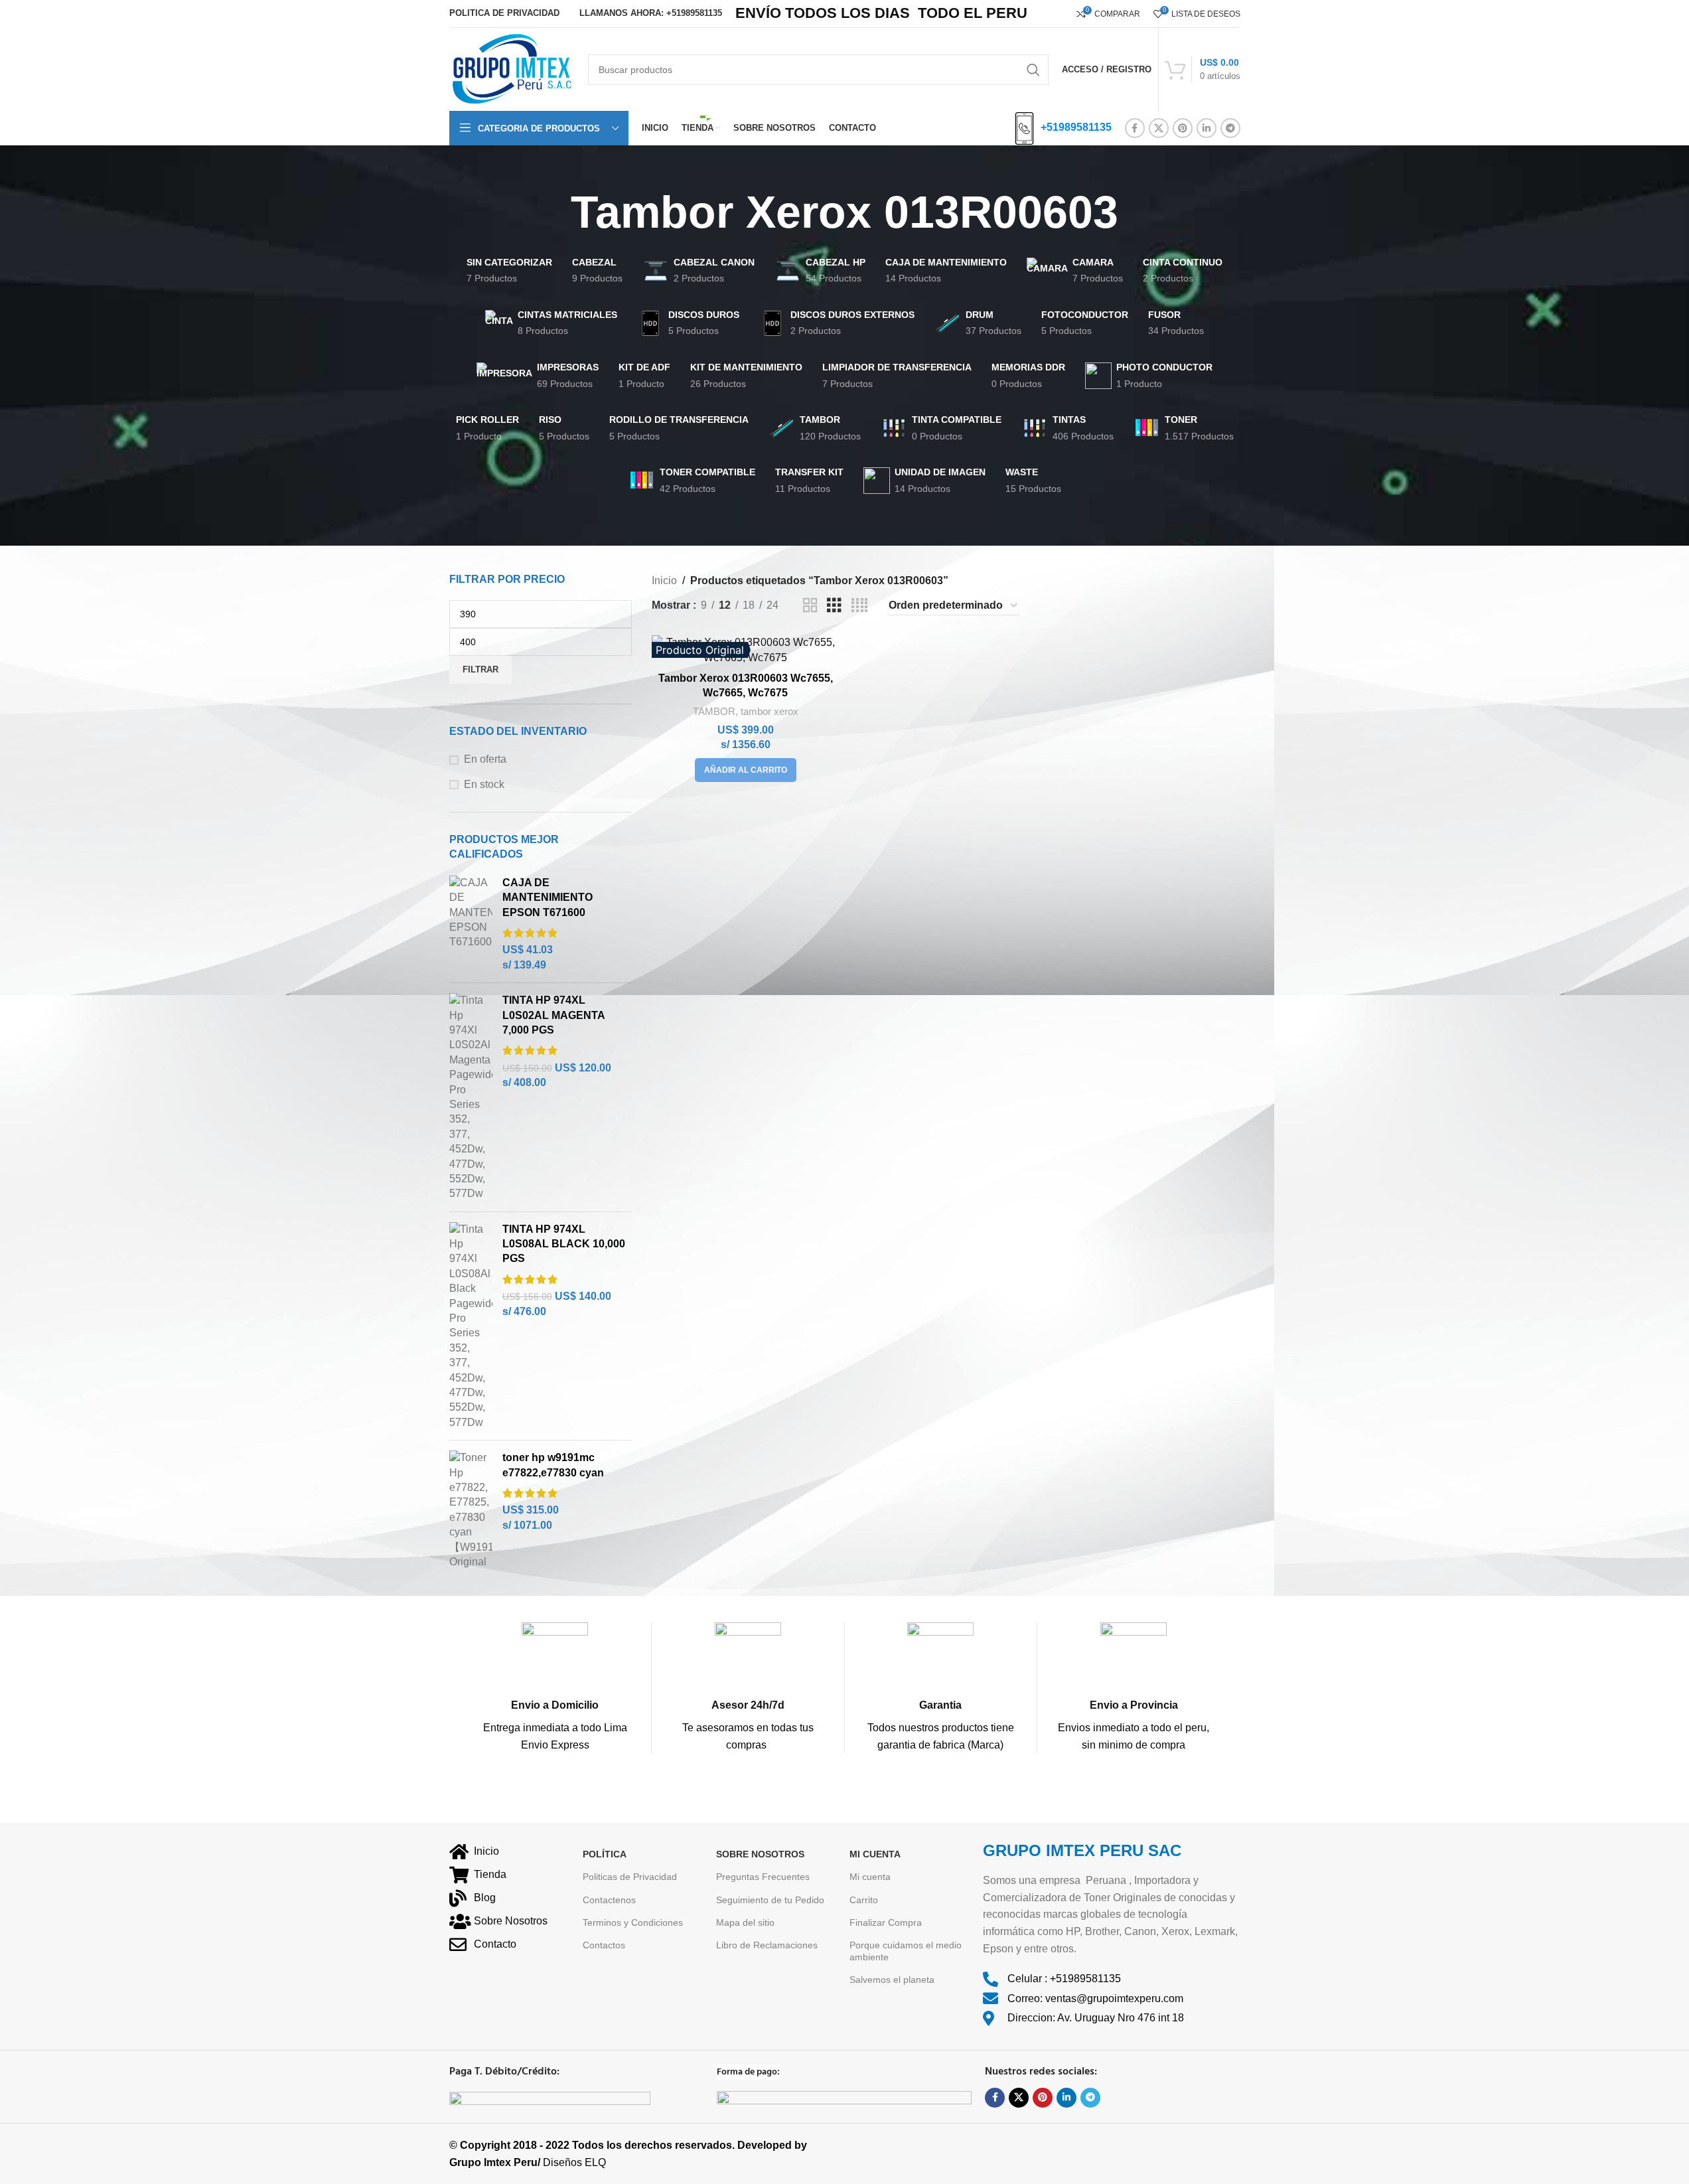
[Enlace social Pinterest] (1183, 128)
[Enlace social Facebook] (1135, 128)
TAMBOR (714, 711)
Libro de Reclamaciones (767, 1945)
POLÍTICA (605, 1854)
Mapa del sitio (745, 1922)
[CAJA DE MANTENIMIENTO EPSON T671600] (471, 924)
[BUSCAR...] (1033, 70)
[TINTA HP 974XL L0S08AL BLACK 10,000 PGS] (471, 1326)
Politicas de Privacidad (630, 1877)
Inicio (664, 581)
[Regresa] (554, 212)
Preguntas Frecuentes (763, 1877)
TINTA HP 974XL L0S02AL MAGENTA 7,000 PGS (553, 1015)
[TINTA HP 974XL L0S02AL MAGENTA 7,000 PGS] (471, 1097)
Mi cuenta (870, 1877)
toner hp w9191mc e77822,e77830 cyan (553, 1465)
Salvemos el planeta (892, 1980)
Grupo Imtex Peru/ (495, 2162)
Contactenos (609, 1900)
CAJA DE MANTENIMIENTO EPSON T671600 (548, 897)
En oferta (485, 759)
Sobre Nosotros (760, 1854)
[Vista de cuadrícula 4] (859, 606)
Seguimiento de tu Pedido (770, 1900)
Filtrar (480, 669)
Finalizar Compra (886, 1922)
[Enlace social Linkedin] (1207, 128)
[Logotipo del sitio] (512, 69)
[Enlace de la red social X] (1159, 128)
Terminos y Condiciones (633, 1922)
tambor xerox (770, 711)
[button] (746, 770)
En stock (484, 784)
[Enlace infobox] (555, 1688)
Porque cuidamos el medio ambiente (906, 1951)
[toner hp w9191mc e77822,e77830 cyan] (471, 1510)
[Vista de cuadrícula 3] (834, 606)
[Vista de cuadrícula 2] (810, 606)
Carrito (864, 1900)
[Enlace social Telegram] (1230, 128)
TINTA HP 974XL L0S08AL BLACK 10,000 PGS (564, 1244)
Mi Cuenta (875, 1854)
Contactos (604, 1945)
